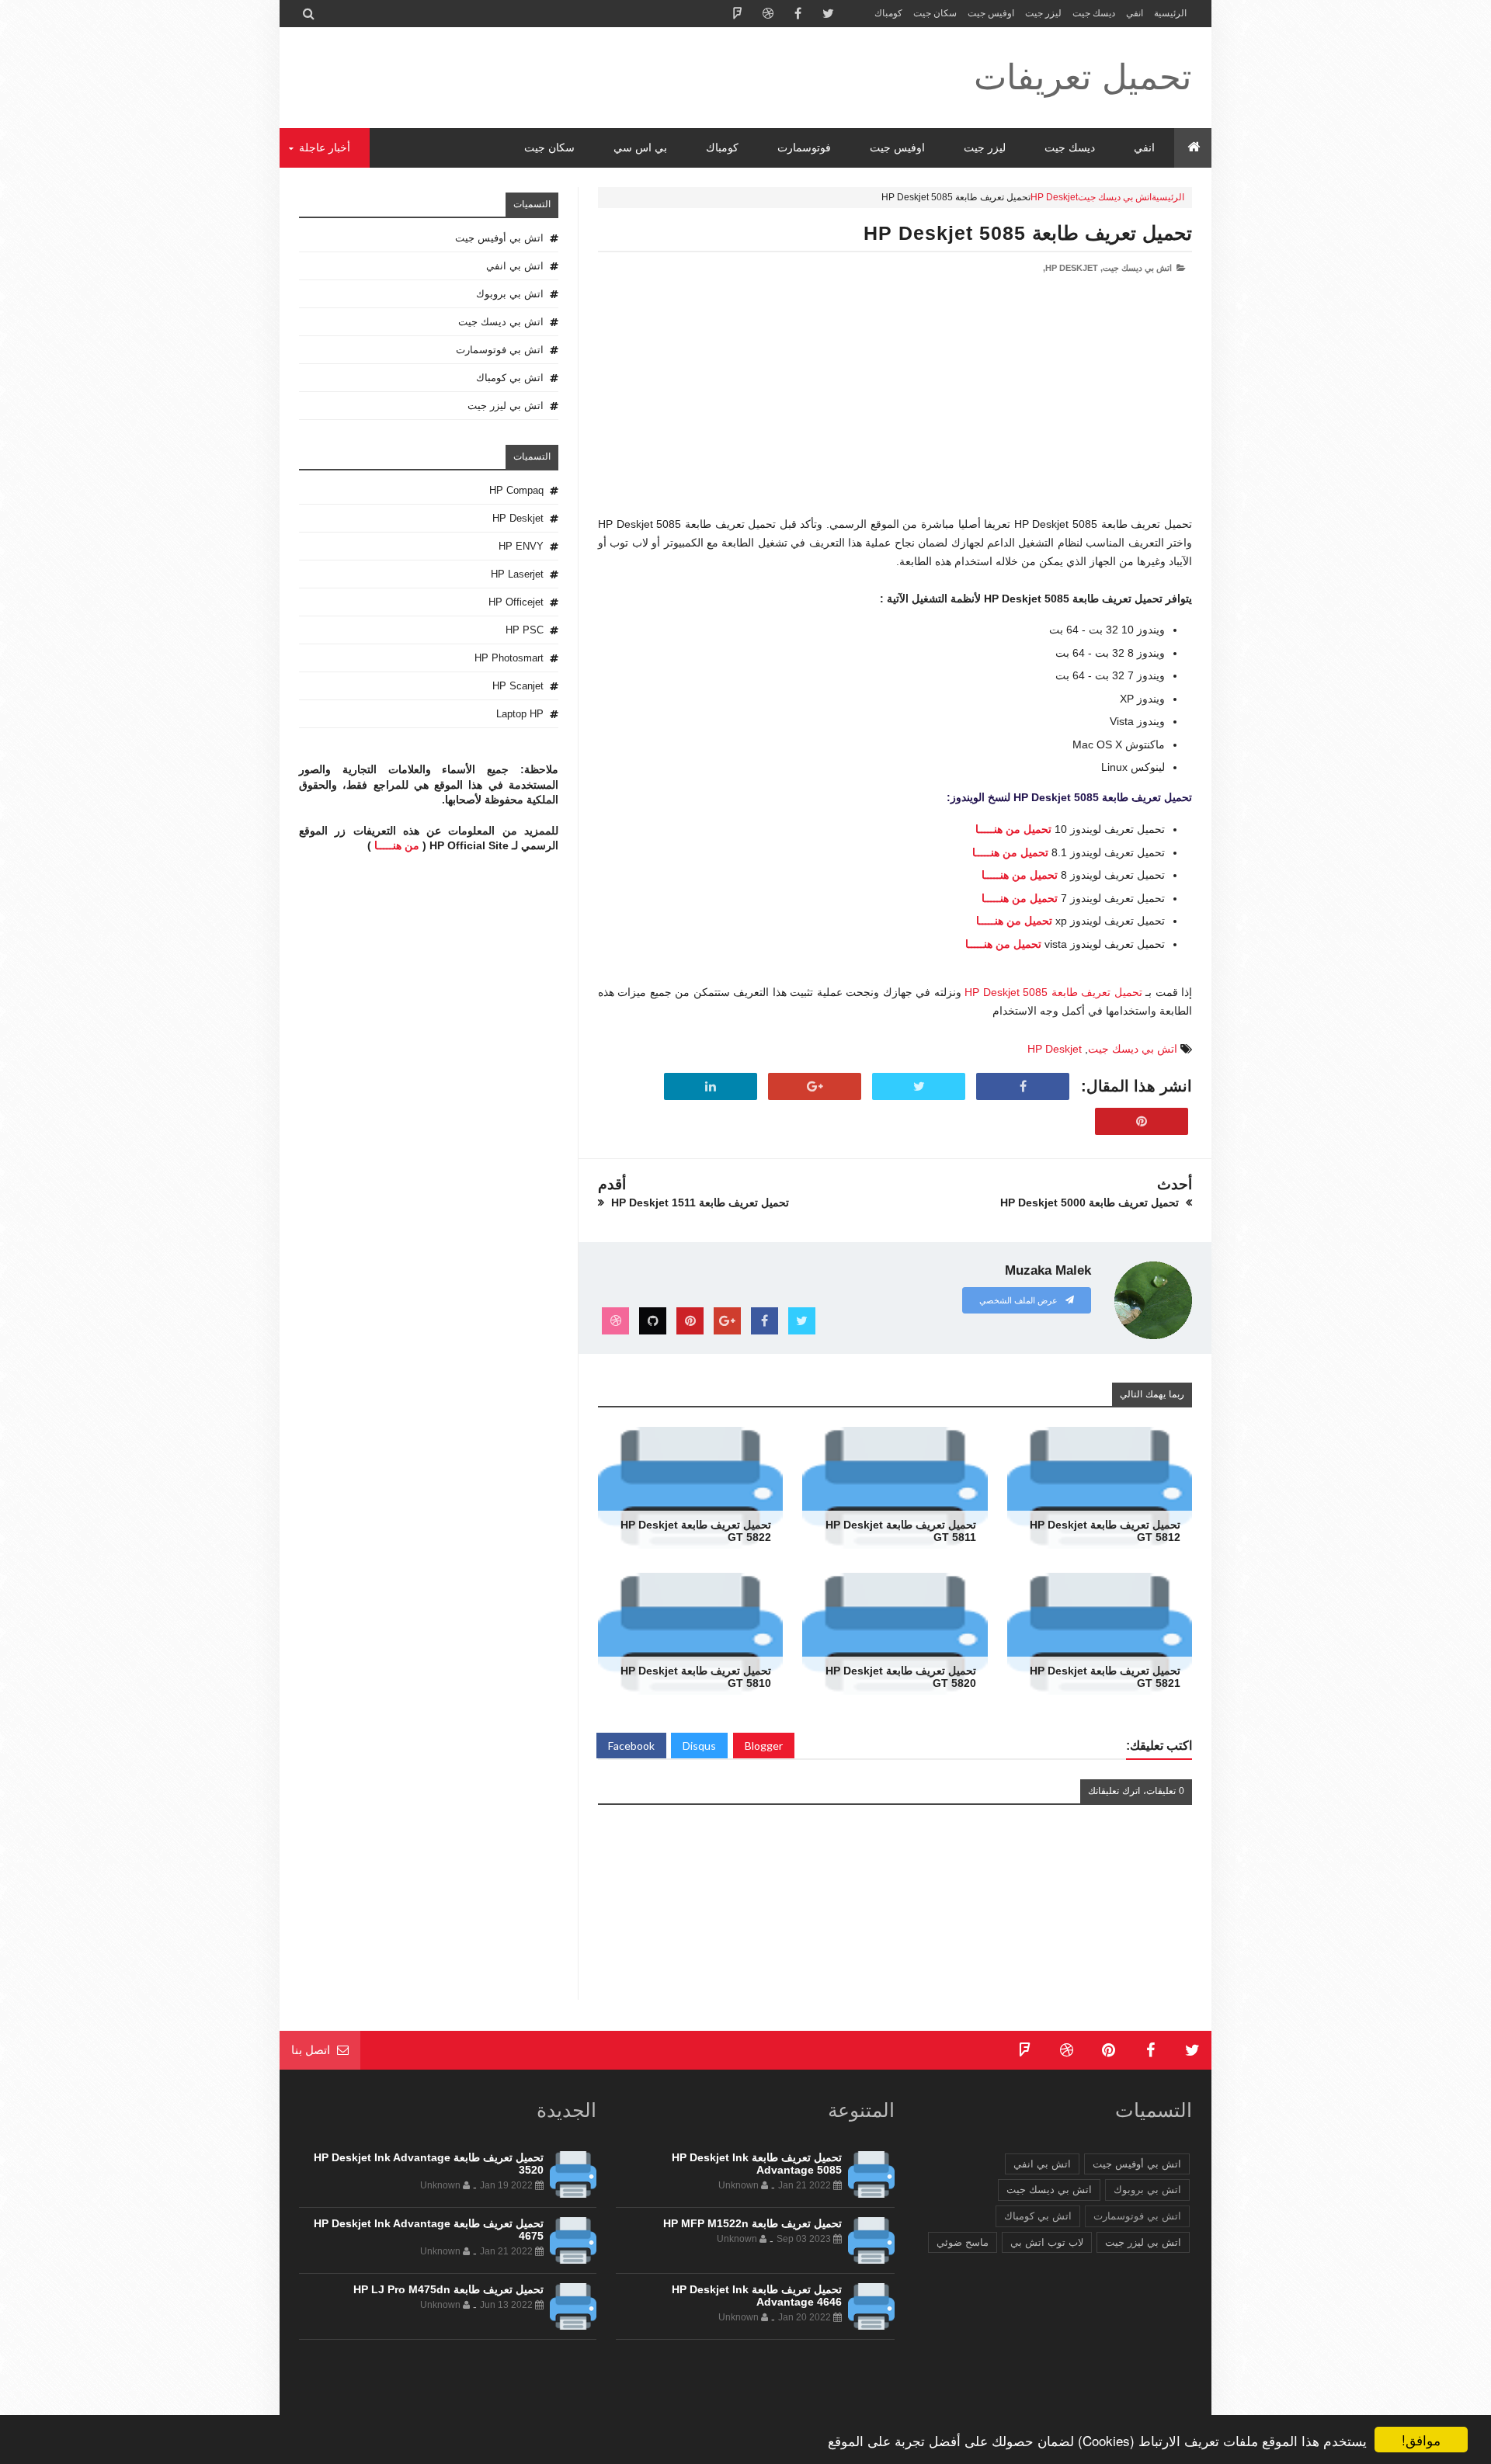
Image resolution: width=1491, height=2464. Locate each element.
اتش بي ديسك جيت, (1136, 268)
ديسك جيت (1094, 13)
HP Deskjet (1054, 197)
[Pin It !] (1142, 1122)
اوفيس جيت (991, 13)
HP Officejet (516, 602)
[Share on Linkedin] (711, 1087)
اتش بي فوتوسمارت (500, 350)
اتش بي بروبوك (510, 294)
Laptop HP (520, 714)
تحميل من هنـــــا (1013, 829)
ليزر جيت (1043, 13)
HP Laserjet (517, 574)
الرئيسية (1170, 13)
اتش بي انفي (515, 266)
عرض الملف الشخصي (1020, 1300)
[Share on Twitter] (919, 1087)
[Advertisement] (895, 407)
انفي (1135, 13)
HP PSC (525, 630)
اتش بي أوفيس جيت (499, 238)
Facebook (631, 1746)
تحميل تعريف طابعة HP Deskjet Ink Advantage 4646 (757, 2296)
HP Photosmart (509, 658)
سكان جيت (935, 13)
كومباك (888, 13)
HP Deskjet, (1070, 268)
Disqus (699, 1746)
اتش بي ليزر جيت (506, 406)
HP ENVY (521, 546)
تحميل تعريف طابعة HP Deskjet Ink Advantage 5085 (757, 2164)
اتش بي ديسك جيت (1115, 197)
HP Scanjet (518, 686)
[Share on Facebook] (1023, 1087)
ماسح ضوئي (963, 2242)
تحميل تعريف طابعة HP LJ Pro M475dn (448, 2289)
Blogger (764, 1746)
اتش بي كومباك (510, 378)
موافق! (1421, 2440)
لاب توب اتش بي (1047, 2242)
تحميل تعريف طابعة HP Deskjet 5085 (1028, 233)
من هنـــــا (397, 845)
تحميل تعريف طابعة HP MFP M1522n (752, 2223)
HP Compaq (516, 490)
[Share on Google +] (815, 1087)
